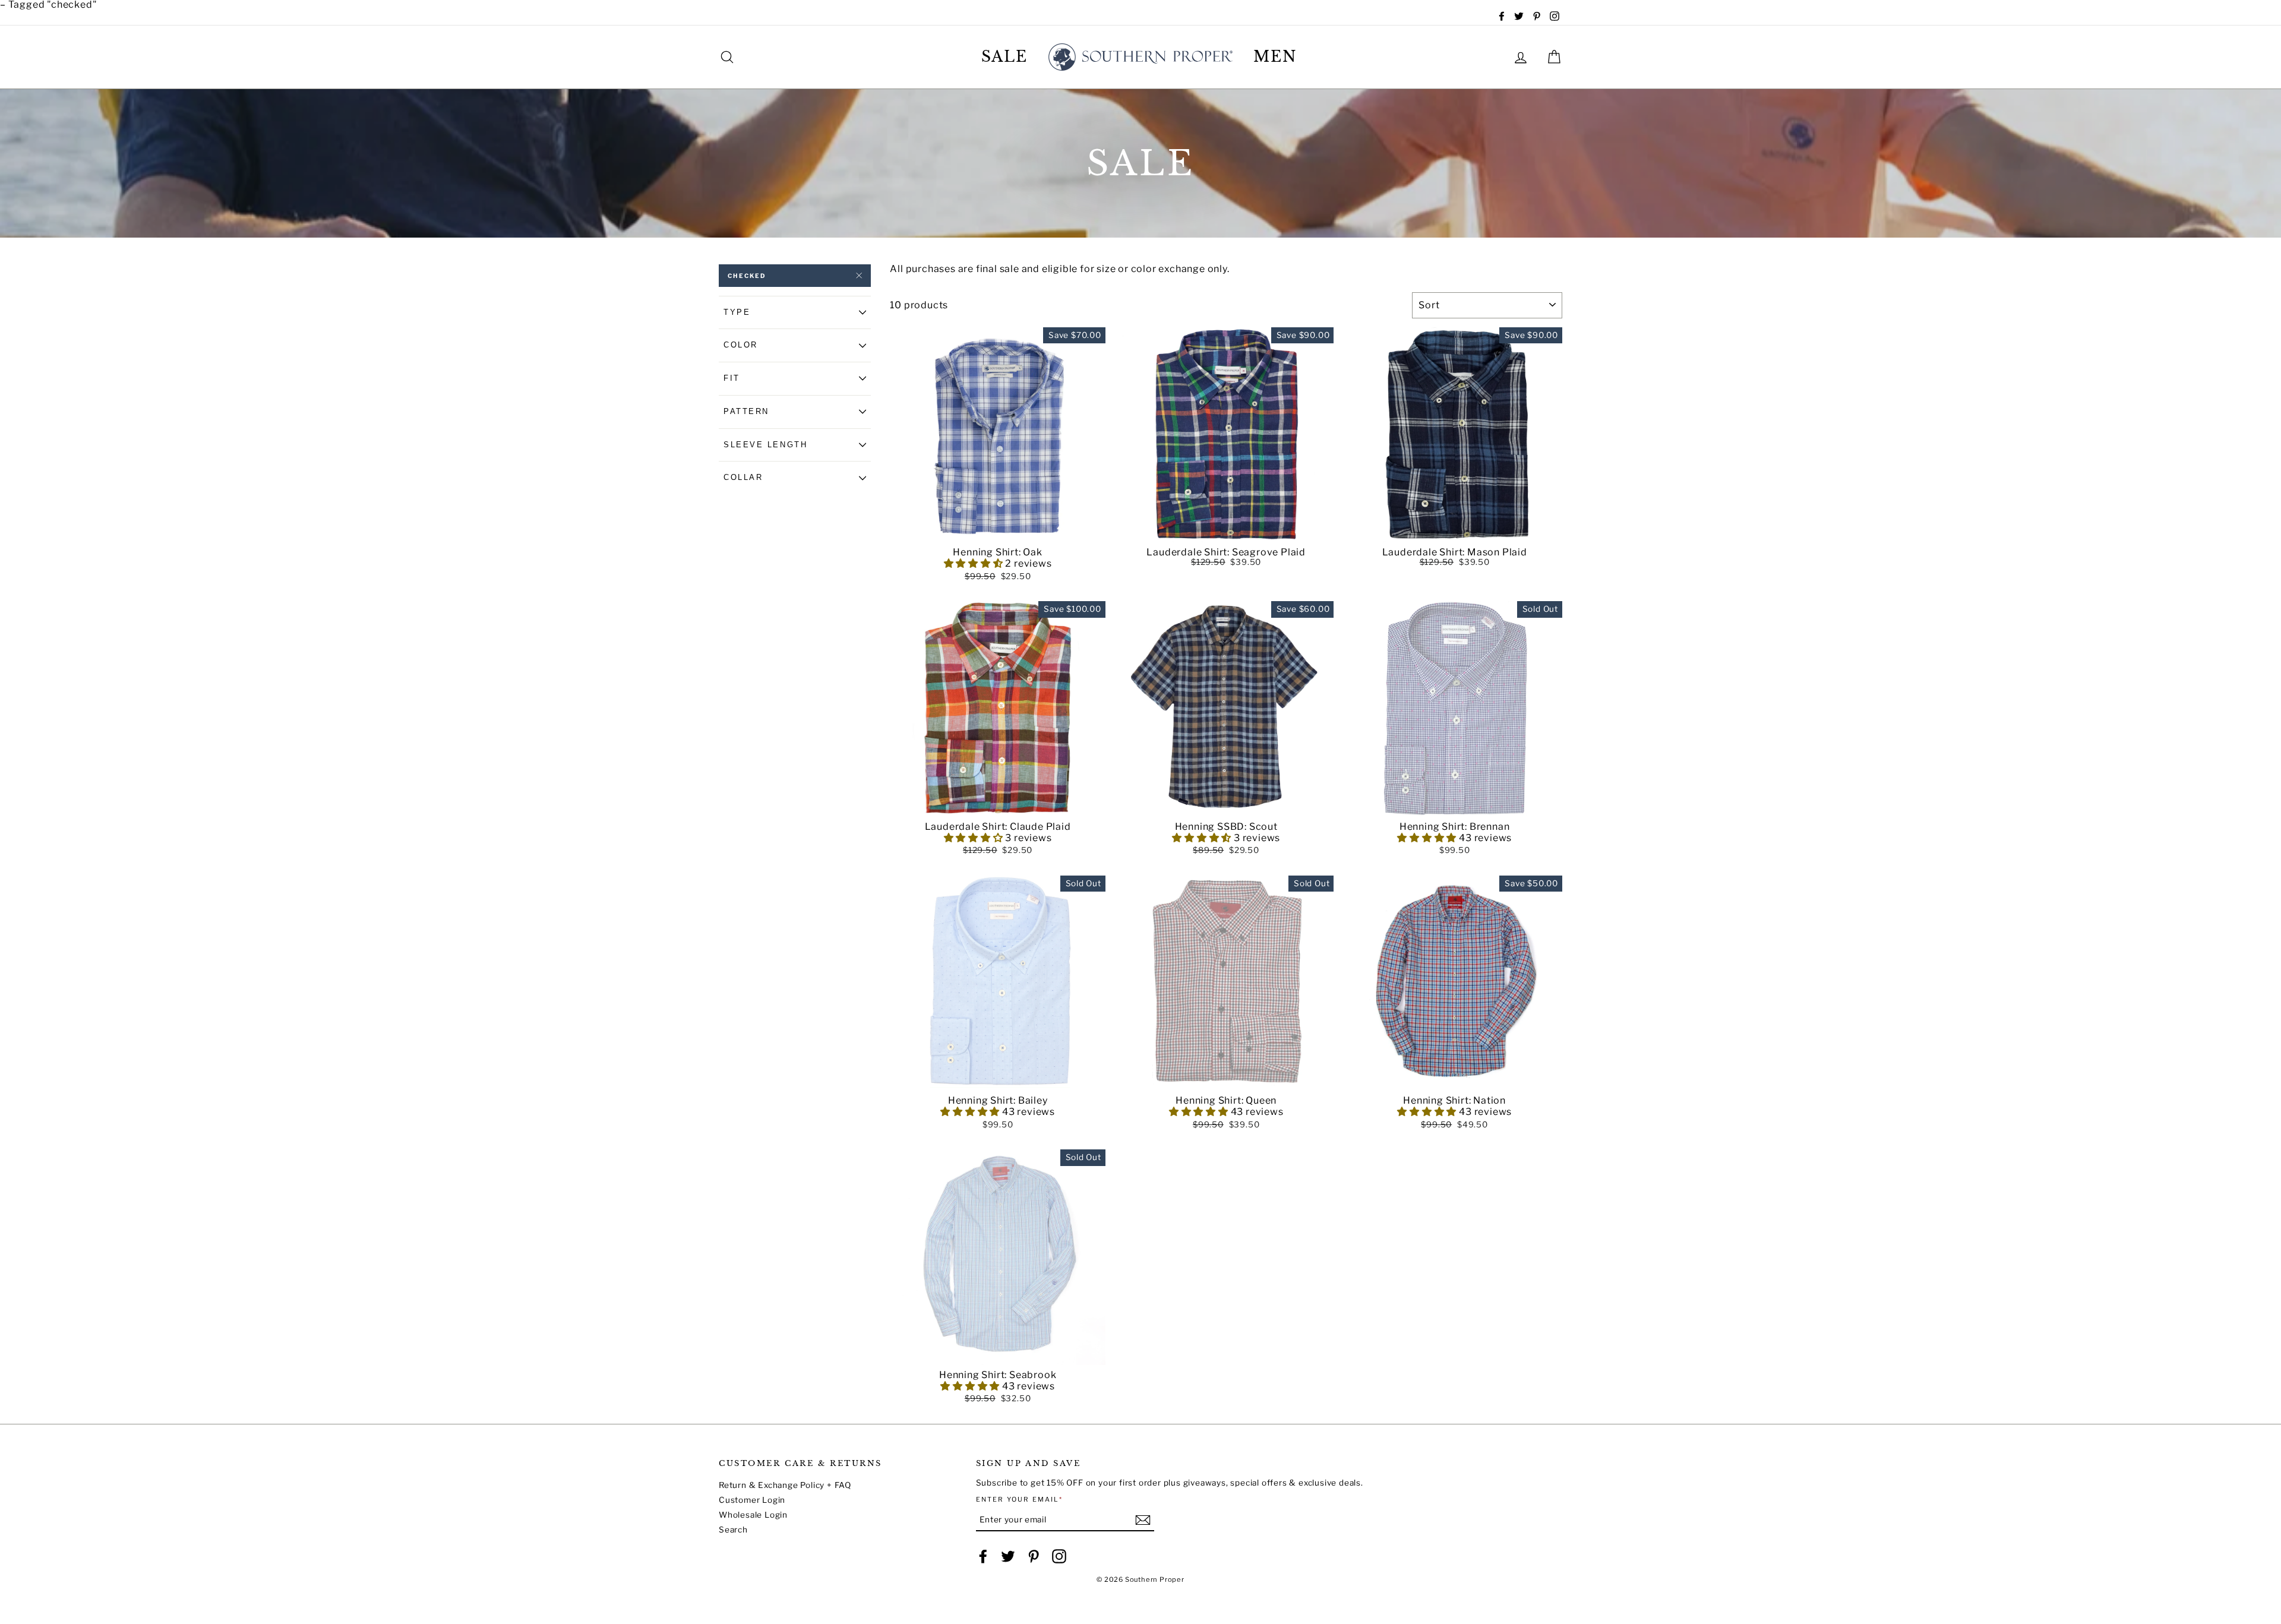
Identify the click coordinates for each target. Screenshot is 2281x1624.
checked (747, 276)
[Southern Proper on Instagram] (1059, 1556)
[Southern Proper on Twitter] (1008, 1556)
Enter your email (1020, 1500)
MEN (1275, 57)
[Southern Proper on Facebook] (983, 1556)
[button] (998, 533)
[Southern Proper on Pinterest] (1034, 1556)
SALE (1005, 57)
